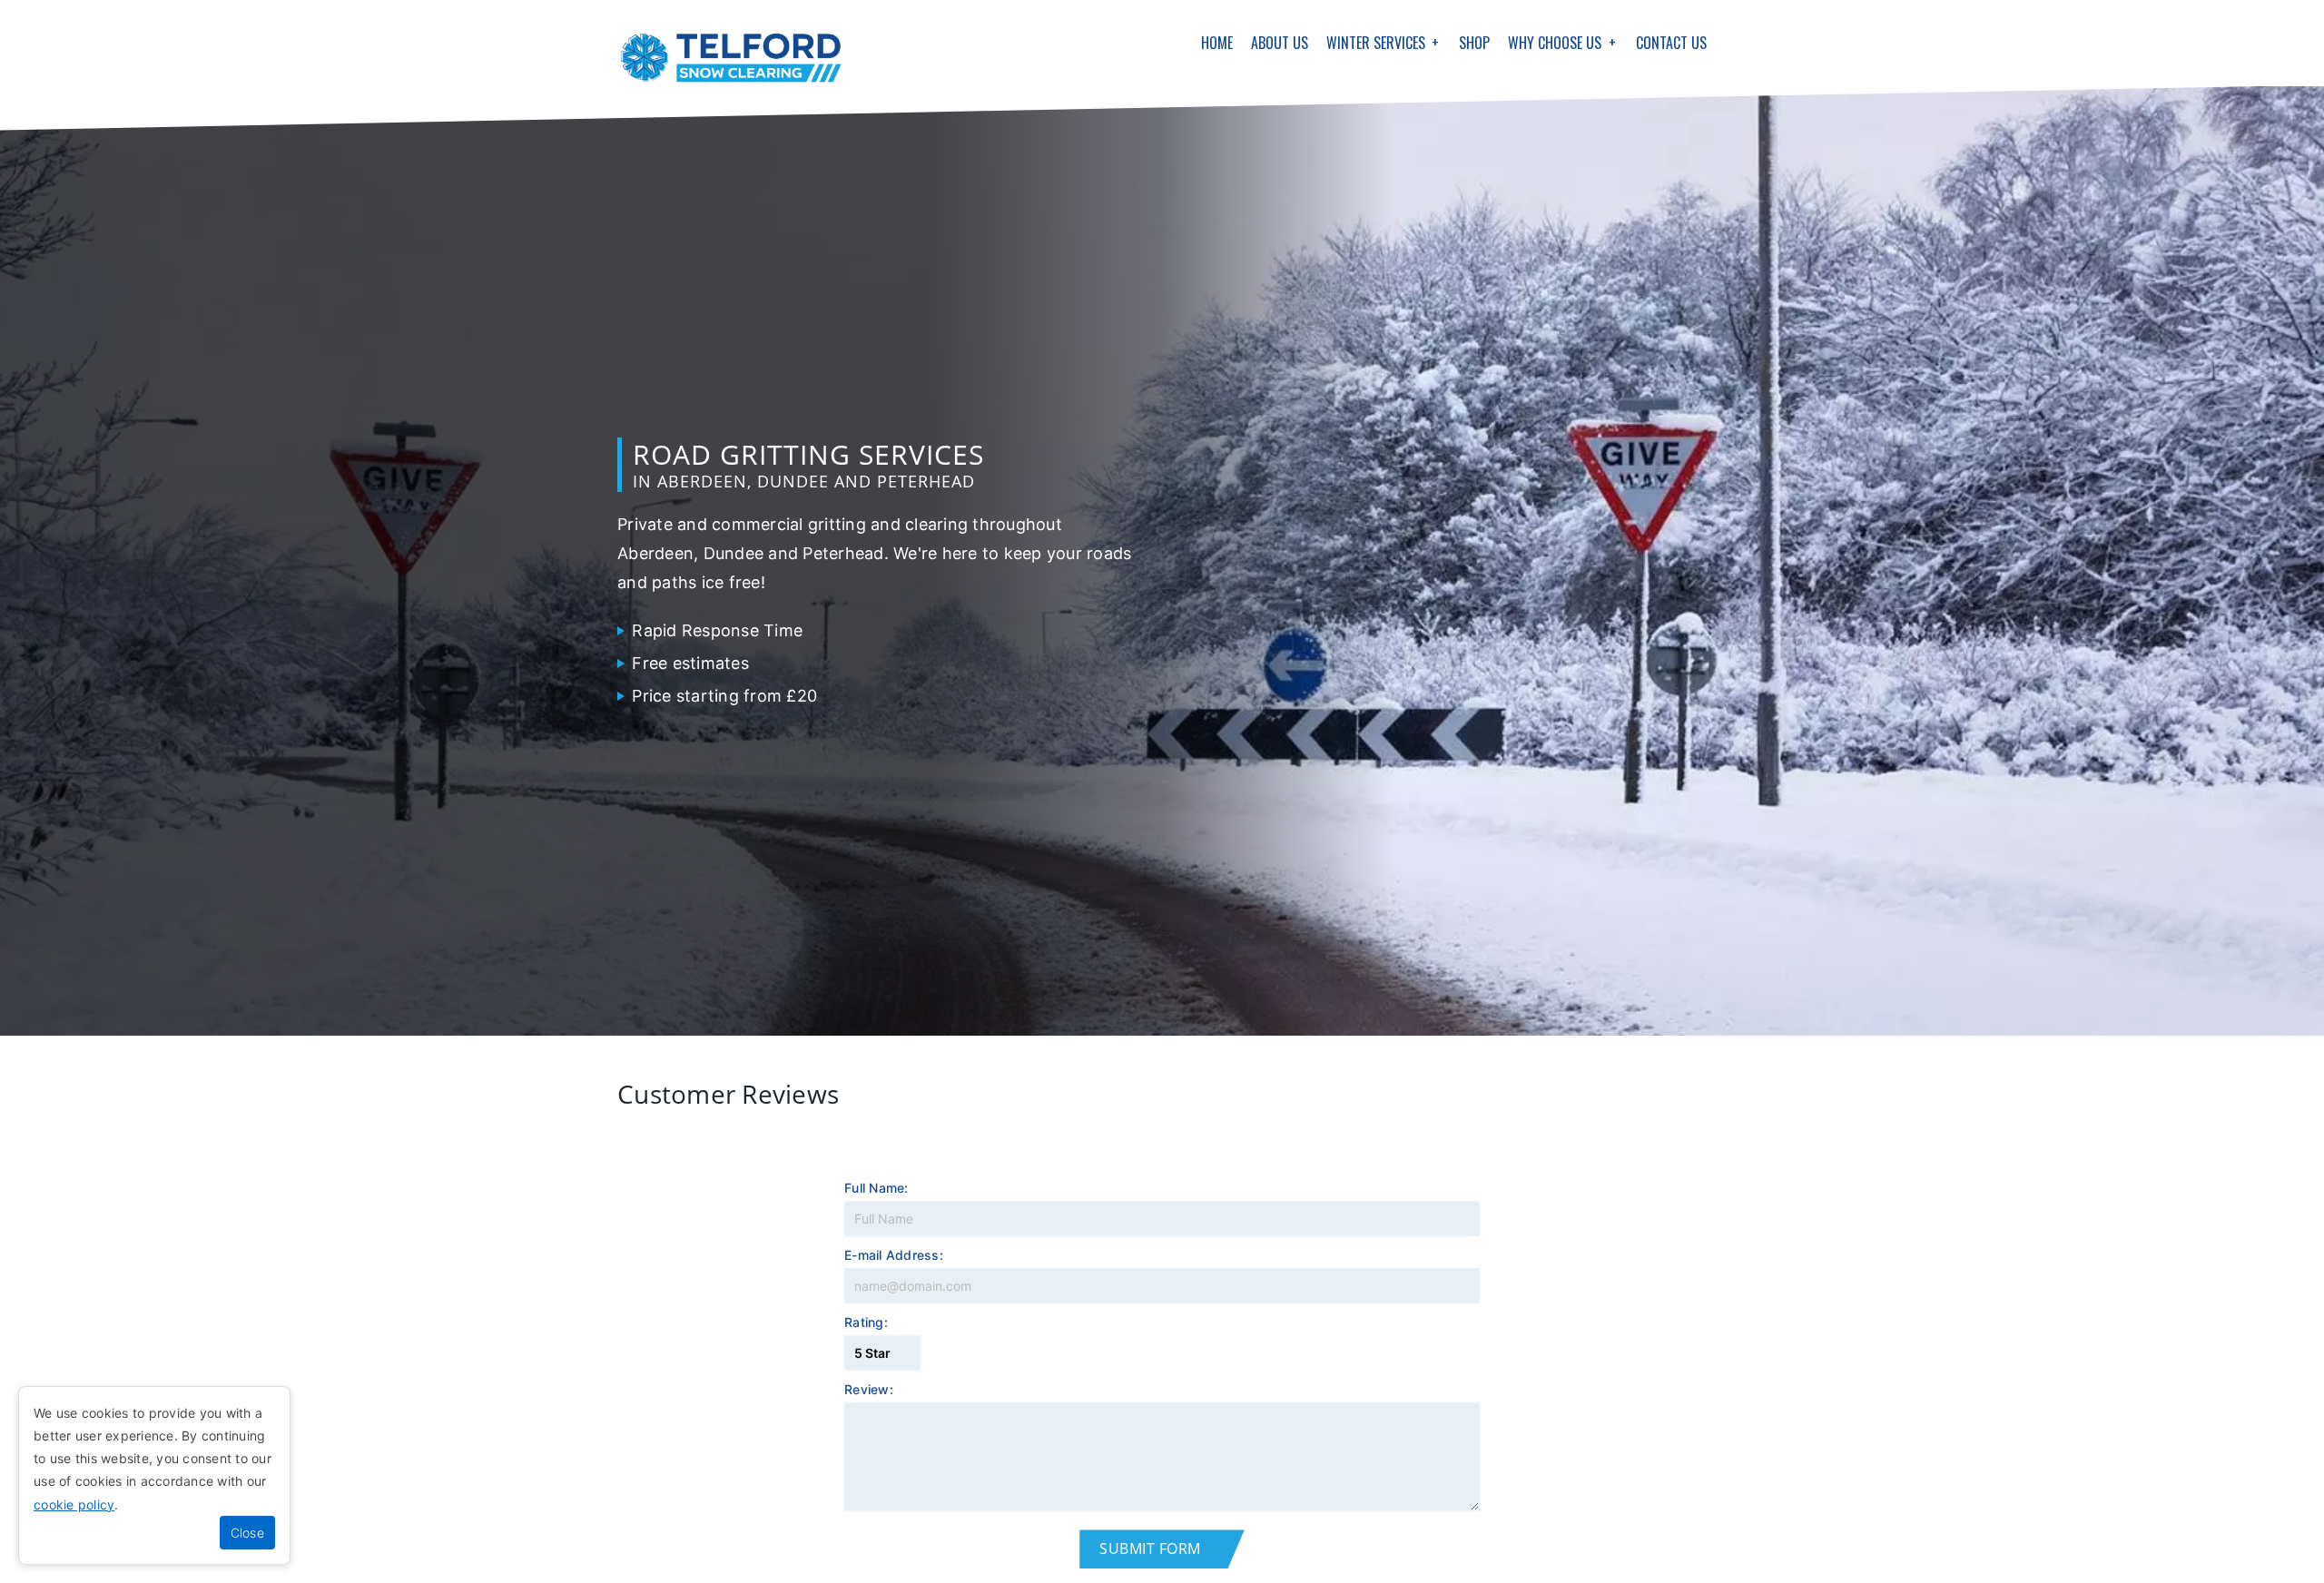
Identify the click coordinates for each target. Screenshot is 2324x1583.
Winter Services (1376, 43)
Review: (869, 1390)
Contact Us (1671, 43)
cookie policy (74, 1504)
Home (1217, 43)
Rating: (866, 1323)
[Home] (731, 58)
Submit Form (1150, 1549)
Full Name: (876, 1189)
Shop (1474, 43)
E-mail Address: (894, 1256)
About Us (1280, 43)
